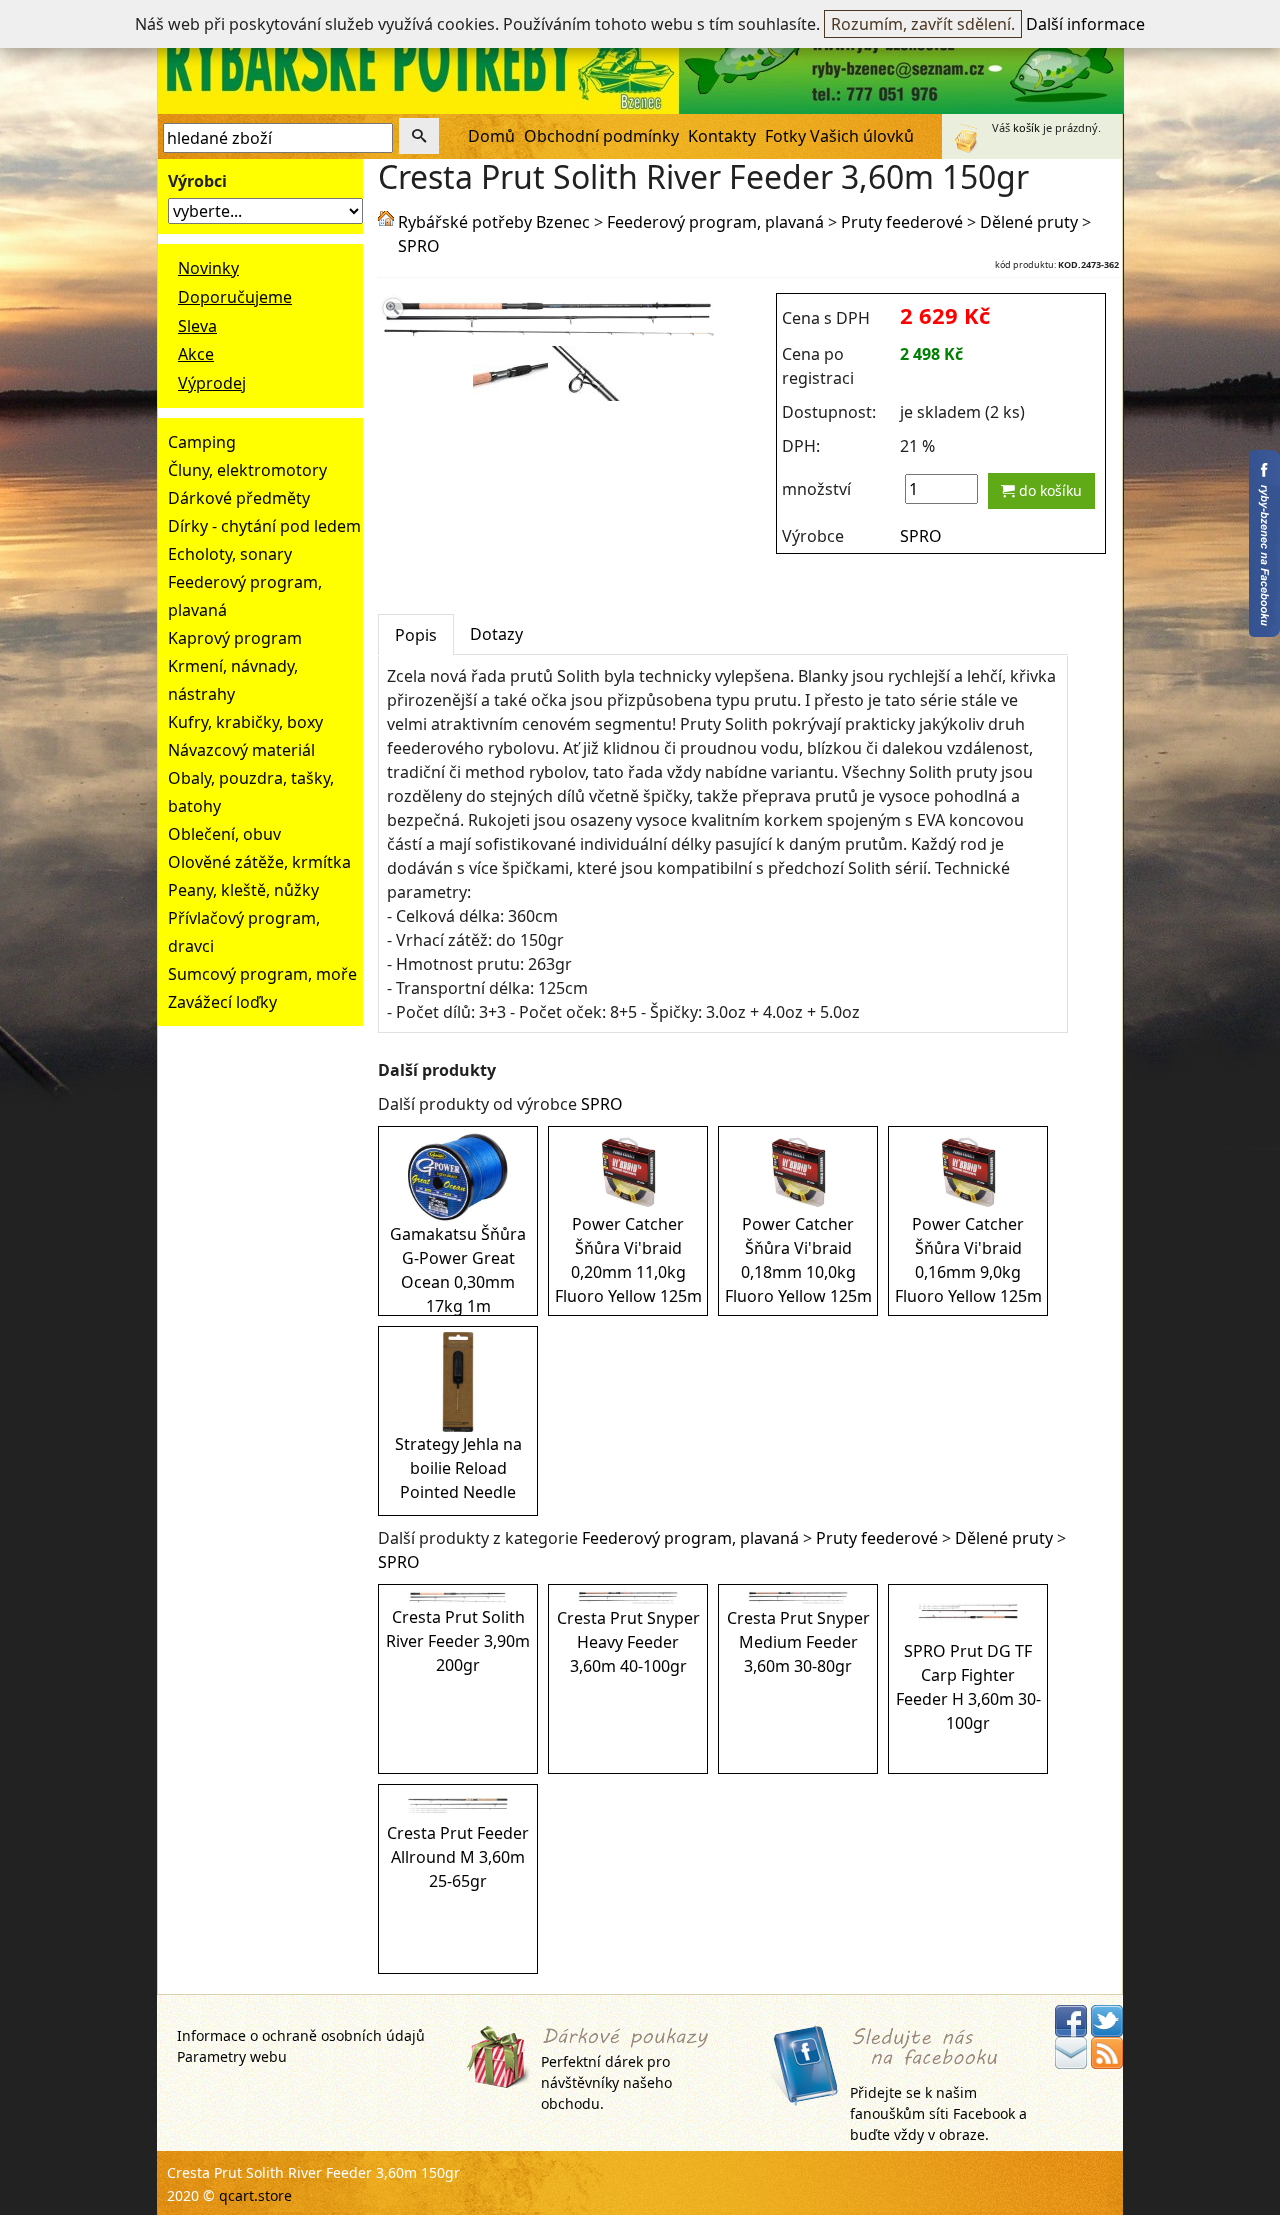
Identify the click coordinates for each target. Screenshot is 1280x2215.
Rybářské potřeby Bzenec (494, 222)
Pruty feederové (902, 222)
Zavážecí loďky (222, 1002)
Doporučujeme (235, 297)
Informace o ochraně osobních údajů (301, 2035)
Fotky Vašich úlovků (839, 136)
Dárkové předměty (239, 498)
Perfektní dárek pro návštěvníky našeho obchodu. (606, 2082)
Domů (491, 136)
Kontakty (722, 136)
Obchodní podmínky (601, 136)
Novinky (208, 268)
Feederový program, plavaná (715, 222)
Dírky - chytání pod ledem (264, 526)
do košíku (1048, 490)
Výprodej (212, 383)
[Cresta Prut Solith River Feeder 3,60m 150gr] (549, 334)
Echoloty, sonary (230, 554)
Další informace (1085, 24)
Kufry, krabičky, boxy (245, 722)
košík (1026, 127)
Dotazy (496, 634)
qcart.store (255, 2195)
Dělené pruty (1029, 222)
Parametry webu (232, 2056)
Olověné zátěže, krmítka (259, 862)
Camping (202, 442)
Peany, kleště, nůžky (243, 890)
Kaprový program (235, 638)
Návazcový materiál (241, 750)
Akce (196, 354)
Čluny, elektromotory (247, 470)
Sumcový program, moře (262, 974)
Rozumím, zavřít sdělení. (923, 24)
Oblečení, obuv (224, 834)
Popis (416, 635)
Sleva (197, 326)
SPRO (419, 246)
